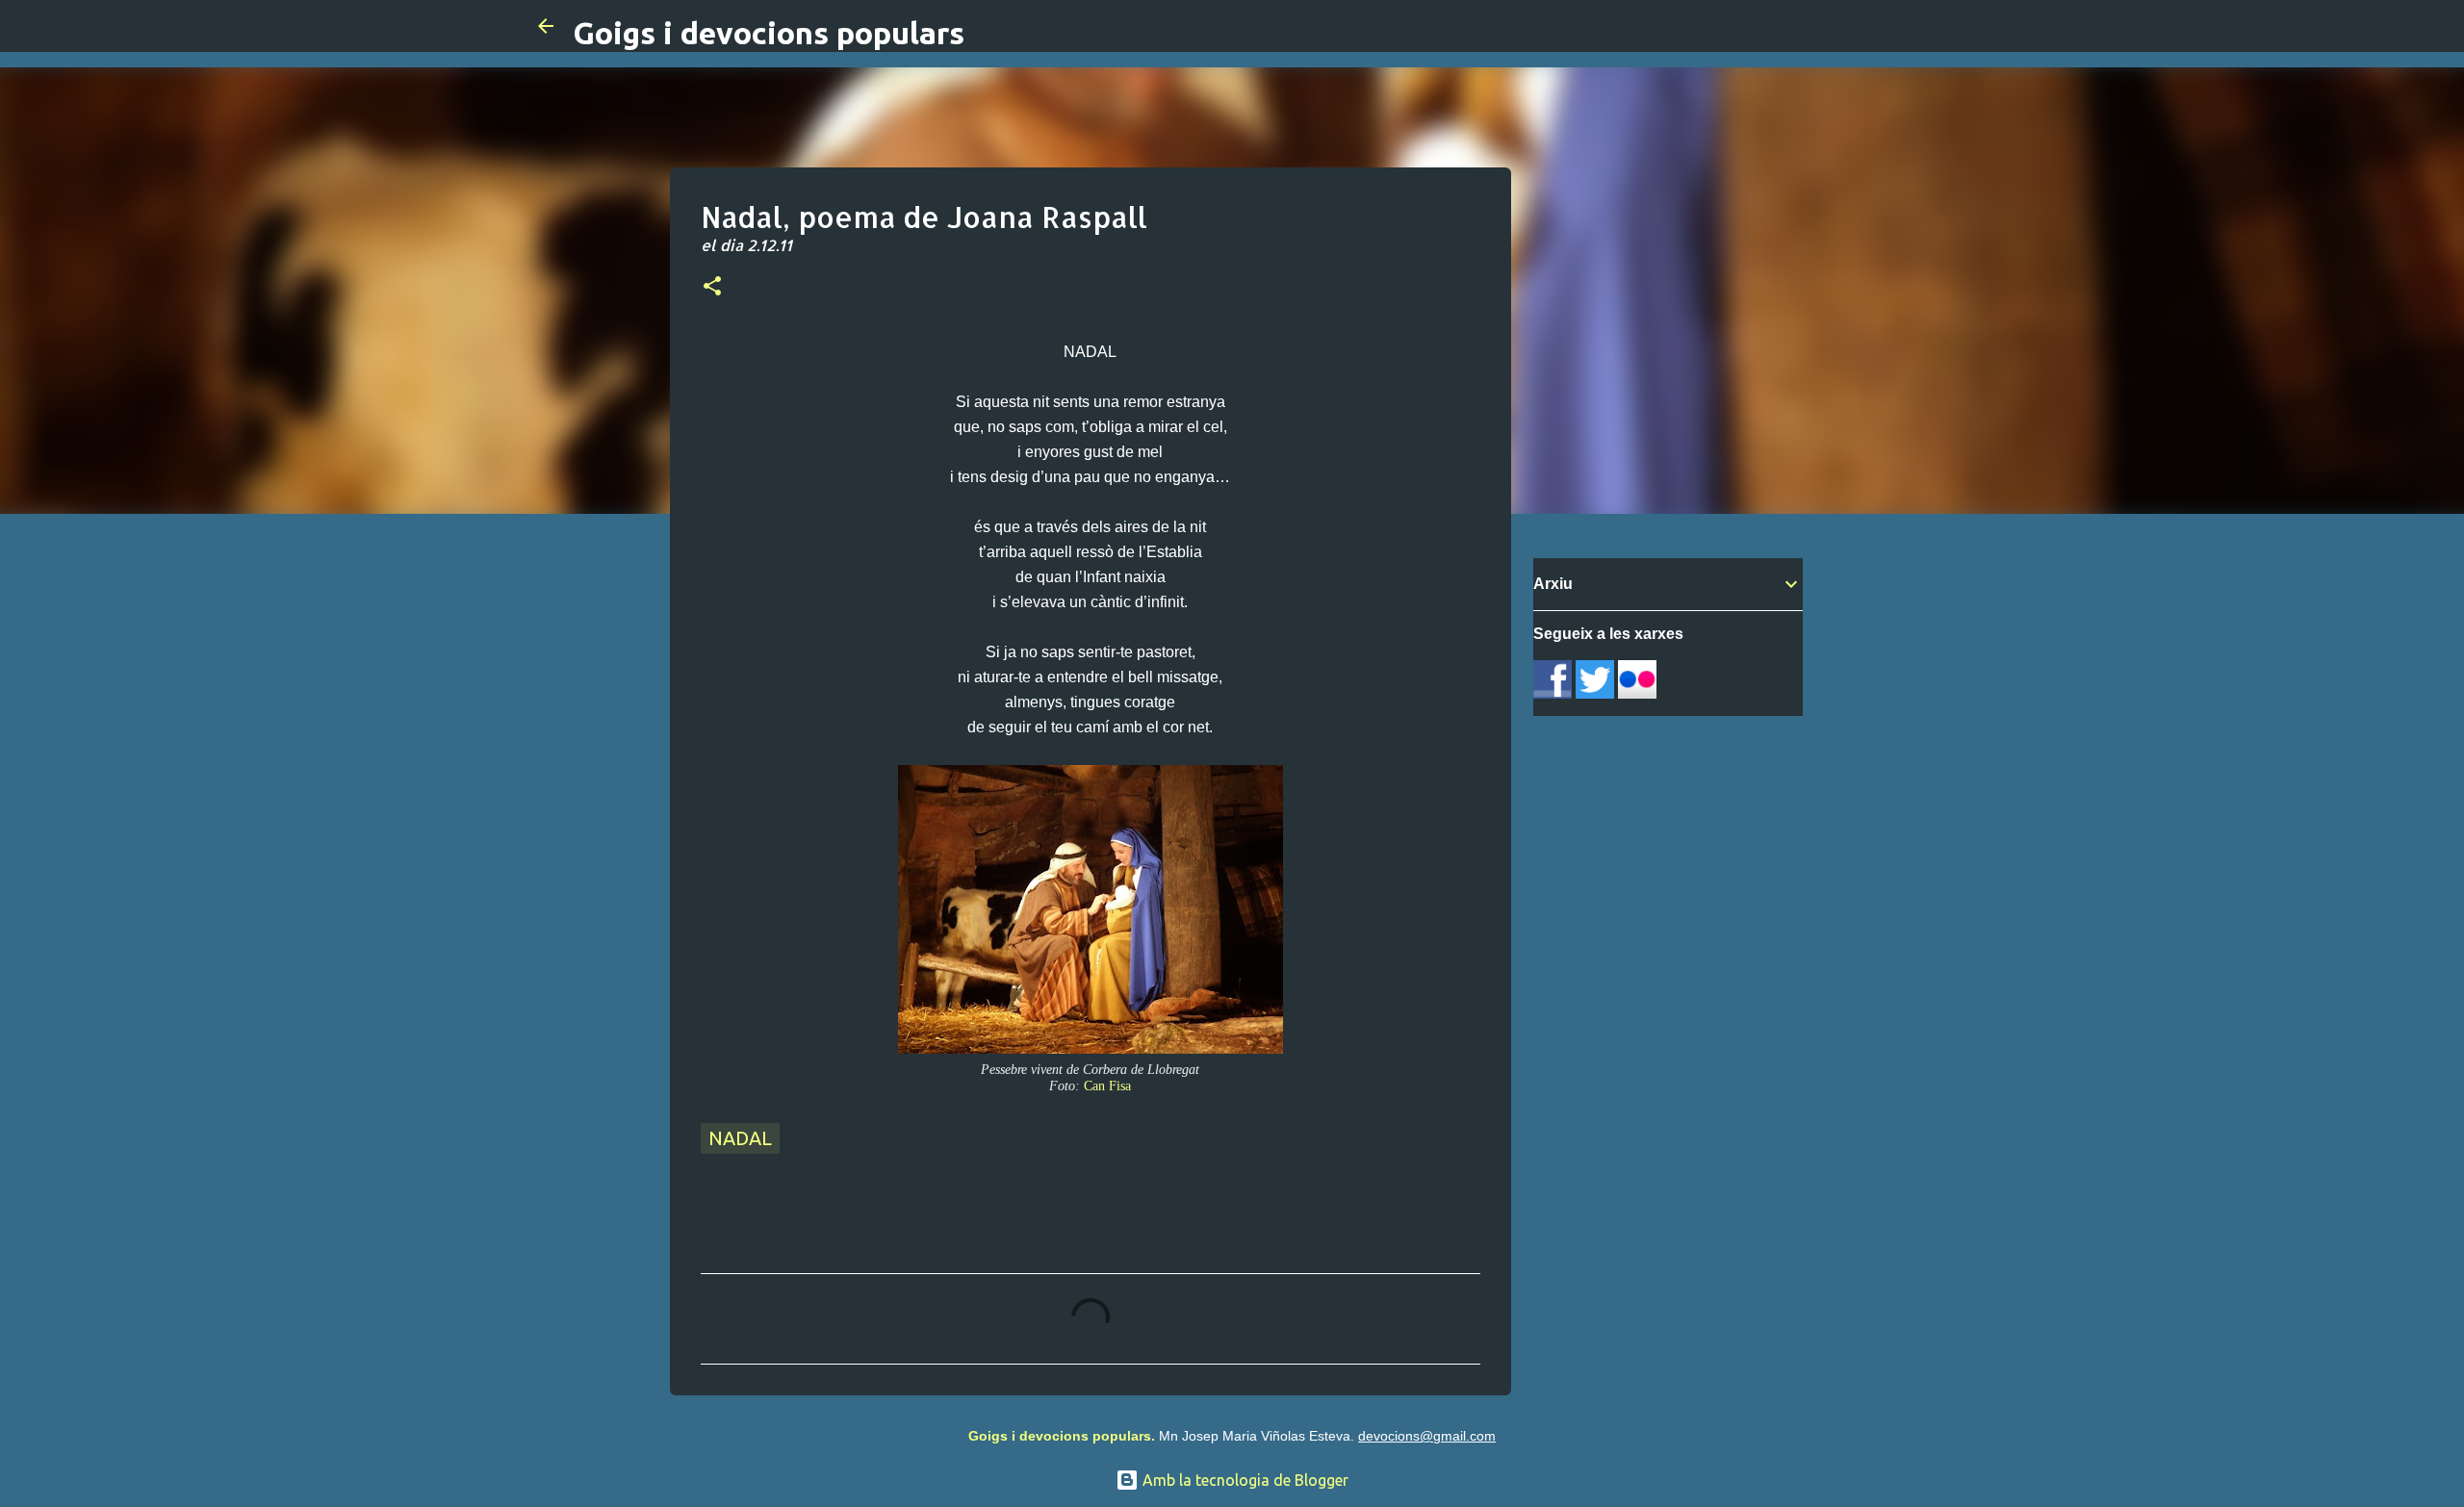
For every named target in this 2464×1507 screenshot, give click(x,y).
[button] (712, 288)
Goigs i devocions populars (769, 33)
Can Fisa (1107, 1086)
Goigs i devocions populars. (1062, 1436)
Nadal (740, 1138)
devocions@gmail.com (1427, 1436)
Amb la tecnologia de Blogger (1244, 1480)
